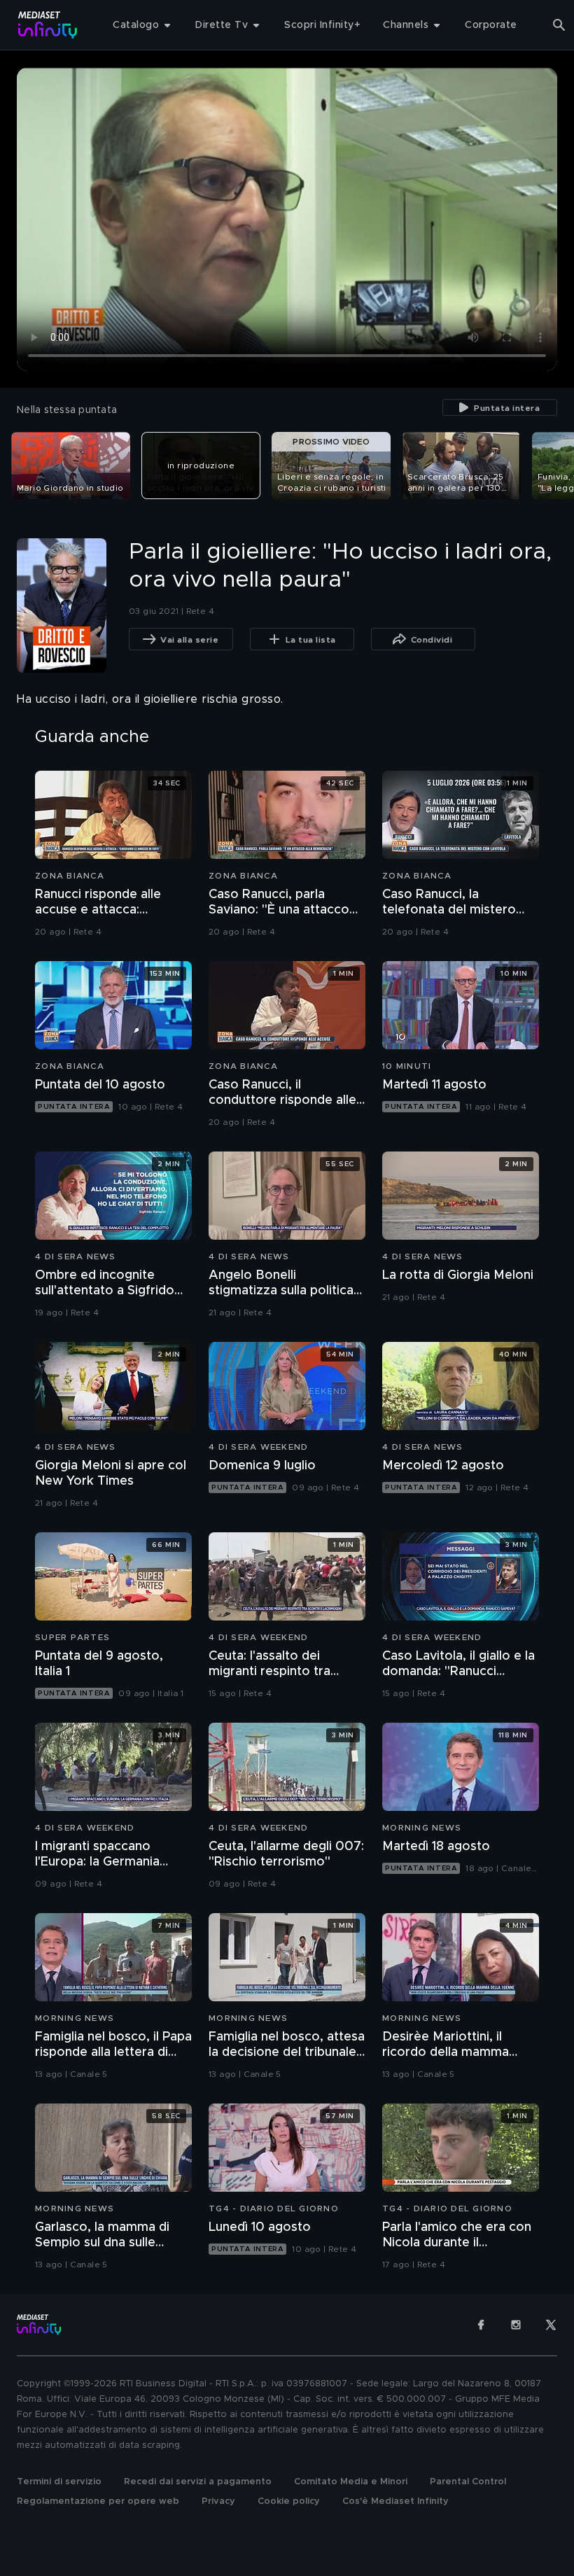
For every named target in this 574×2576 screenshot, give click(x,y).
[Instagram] (516, 2325)
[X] (551, 2325)
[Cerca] (559, 25)
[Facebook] (481, 2325)
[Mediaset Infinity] (48, 25)
